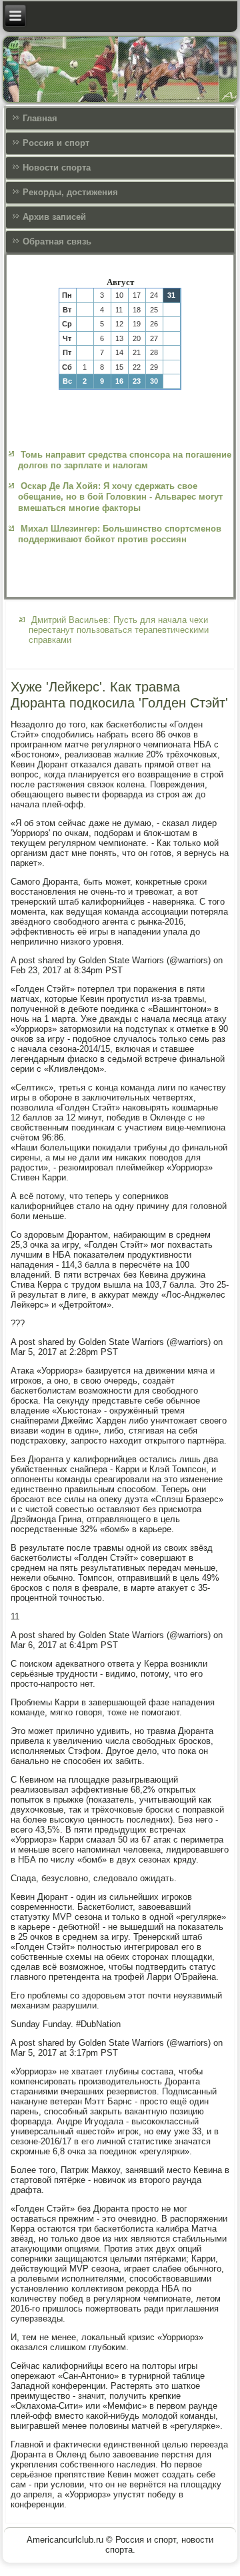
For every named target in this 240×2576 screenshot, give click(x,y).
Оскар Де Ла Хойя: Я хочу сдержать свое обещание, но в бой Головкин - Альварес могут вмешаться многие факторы (120, 497)
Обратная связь (57, 241)
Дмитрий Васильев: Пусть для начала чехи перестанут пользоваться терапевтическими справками (119, 630)
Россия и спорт (56, 143)
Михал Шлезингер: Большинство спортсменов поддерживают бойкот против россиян (120, 534)
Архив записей (54, 217)
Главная (40, 118)
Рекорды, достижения (70, 192)
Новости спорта (57, 168)
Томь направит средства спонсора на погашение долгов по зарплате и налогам (125, 460)
